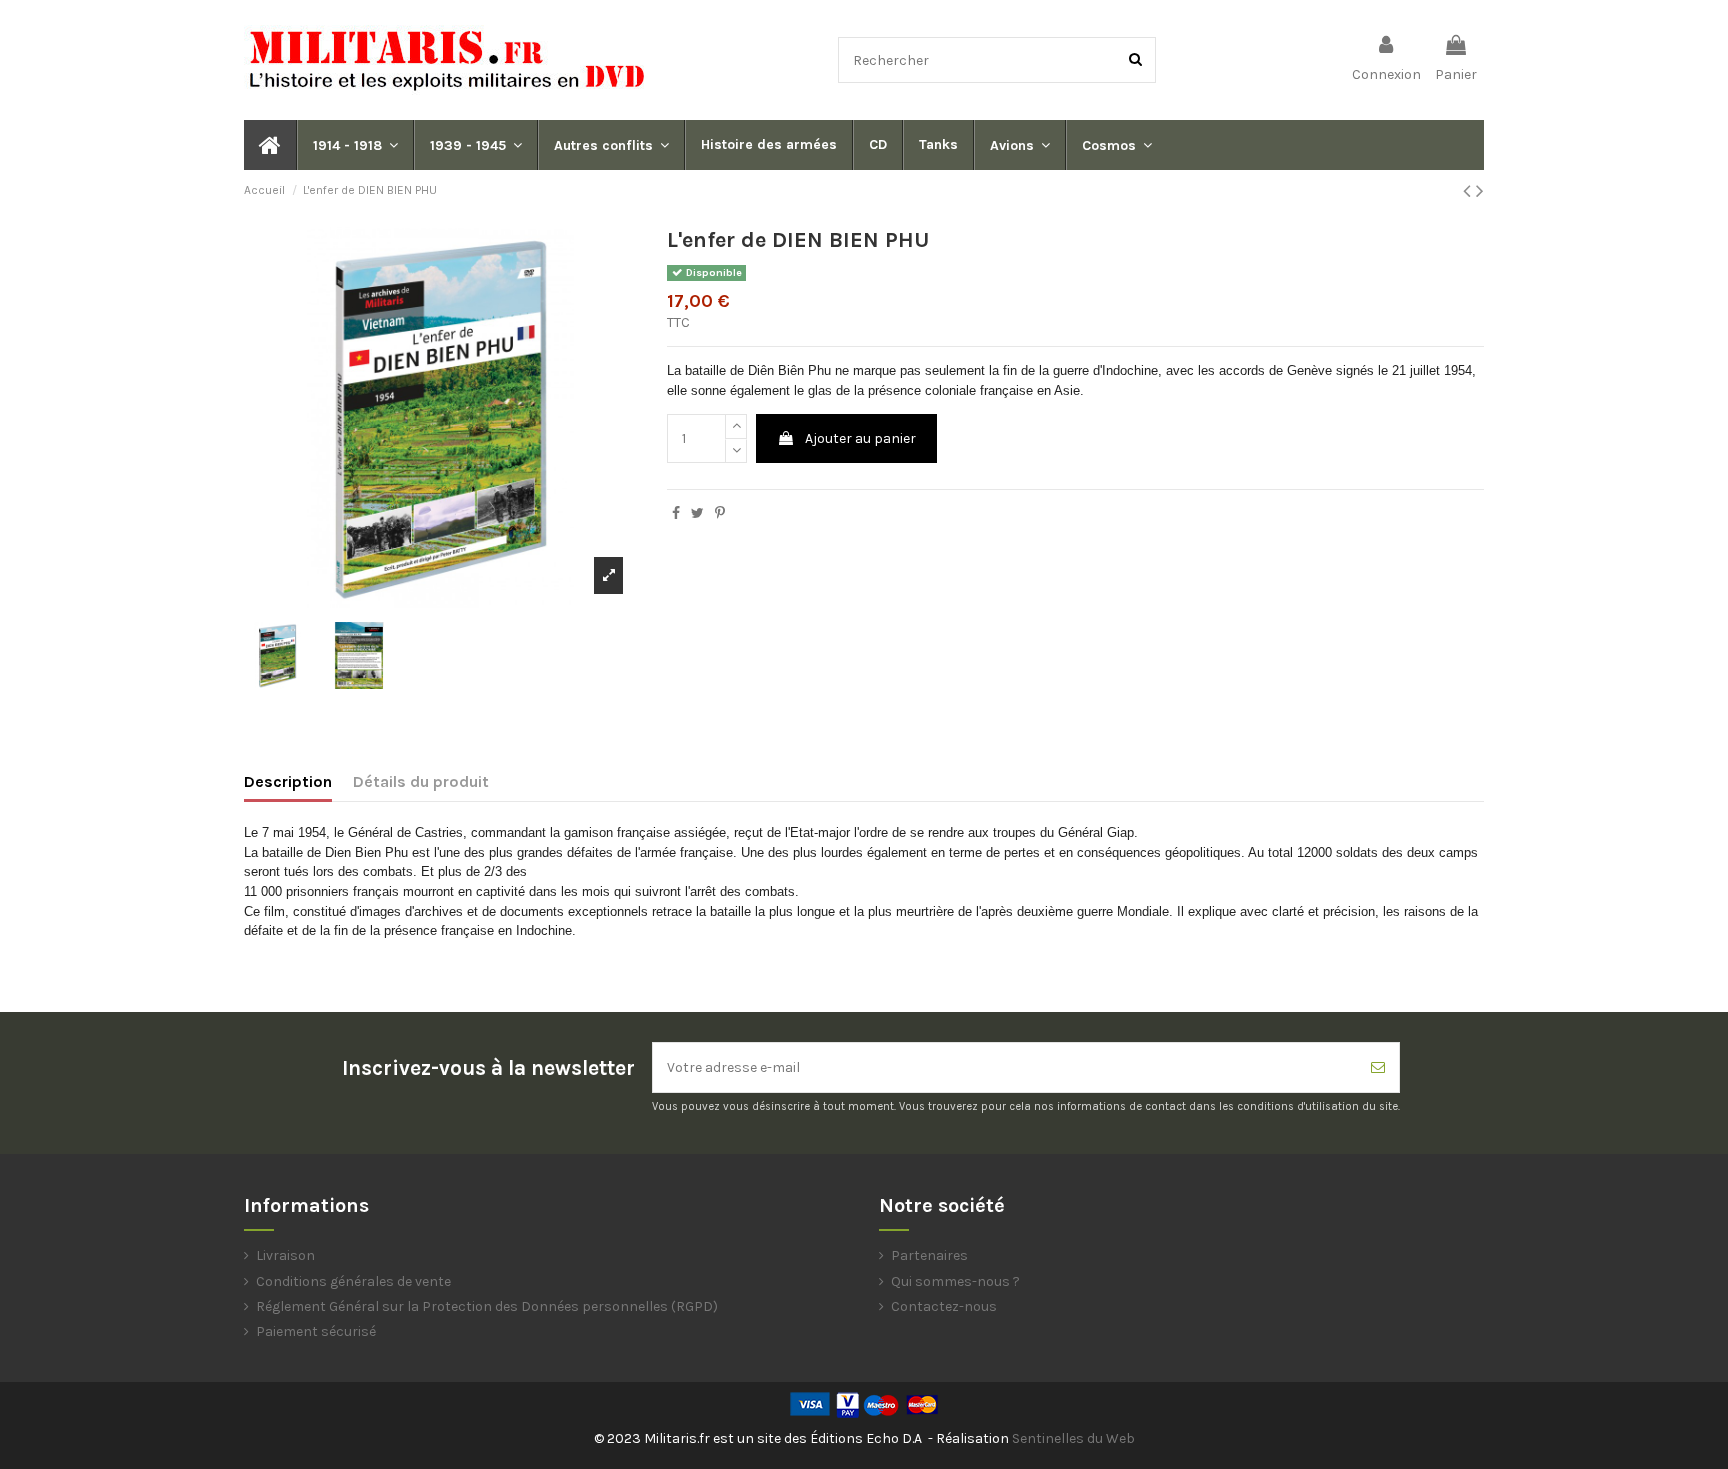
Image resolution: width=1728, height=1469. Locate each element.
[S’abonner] (1378, 1067)
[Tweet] (697, 513)
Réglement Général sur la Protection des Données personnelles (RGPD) (487, 1306)
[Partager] (676, 513)
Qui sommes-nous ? (955, 1281)
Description (288, 781)
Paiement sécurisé (316, 1331)
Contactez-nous (944, 1306)
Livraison (285, 1255)
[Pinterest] (720, 513)
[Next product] (1480, 191)
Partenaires (929, 1255)
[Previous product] (1469, 191)
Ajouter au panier (860, 438)
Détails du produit (421, 781)
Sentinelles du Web (1073, 1438)
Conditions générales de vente (353, 1281)
